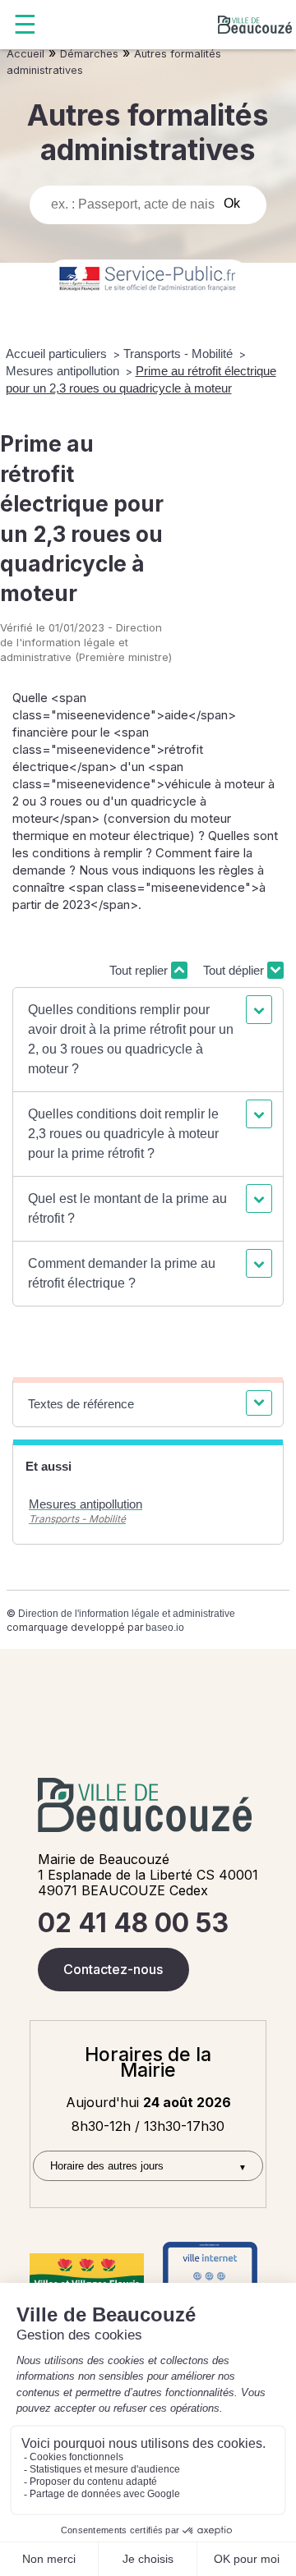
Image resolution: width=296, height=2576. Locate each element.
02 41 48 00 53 (133, 1923)
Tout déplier (235, 970)
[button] (148, 1040)
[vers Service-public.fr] (148, 280)
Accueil (25, 54)
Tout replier (140, 970)
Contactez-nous (113, 1969)
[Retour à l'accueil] (255, 25)
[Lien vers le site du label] (87, 2275)
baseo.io (165, 1628)
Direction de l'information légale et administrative (127, 1614)
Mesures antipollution (64, 371)
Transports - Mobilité (180, 354)
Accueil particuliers (58, 354)
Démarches (89, 54)
